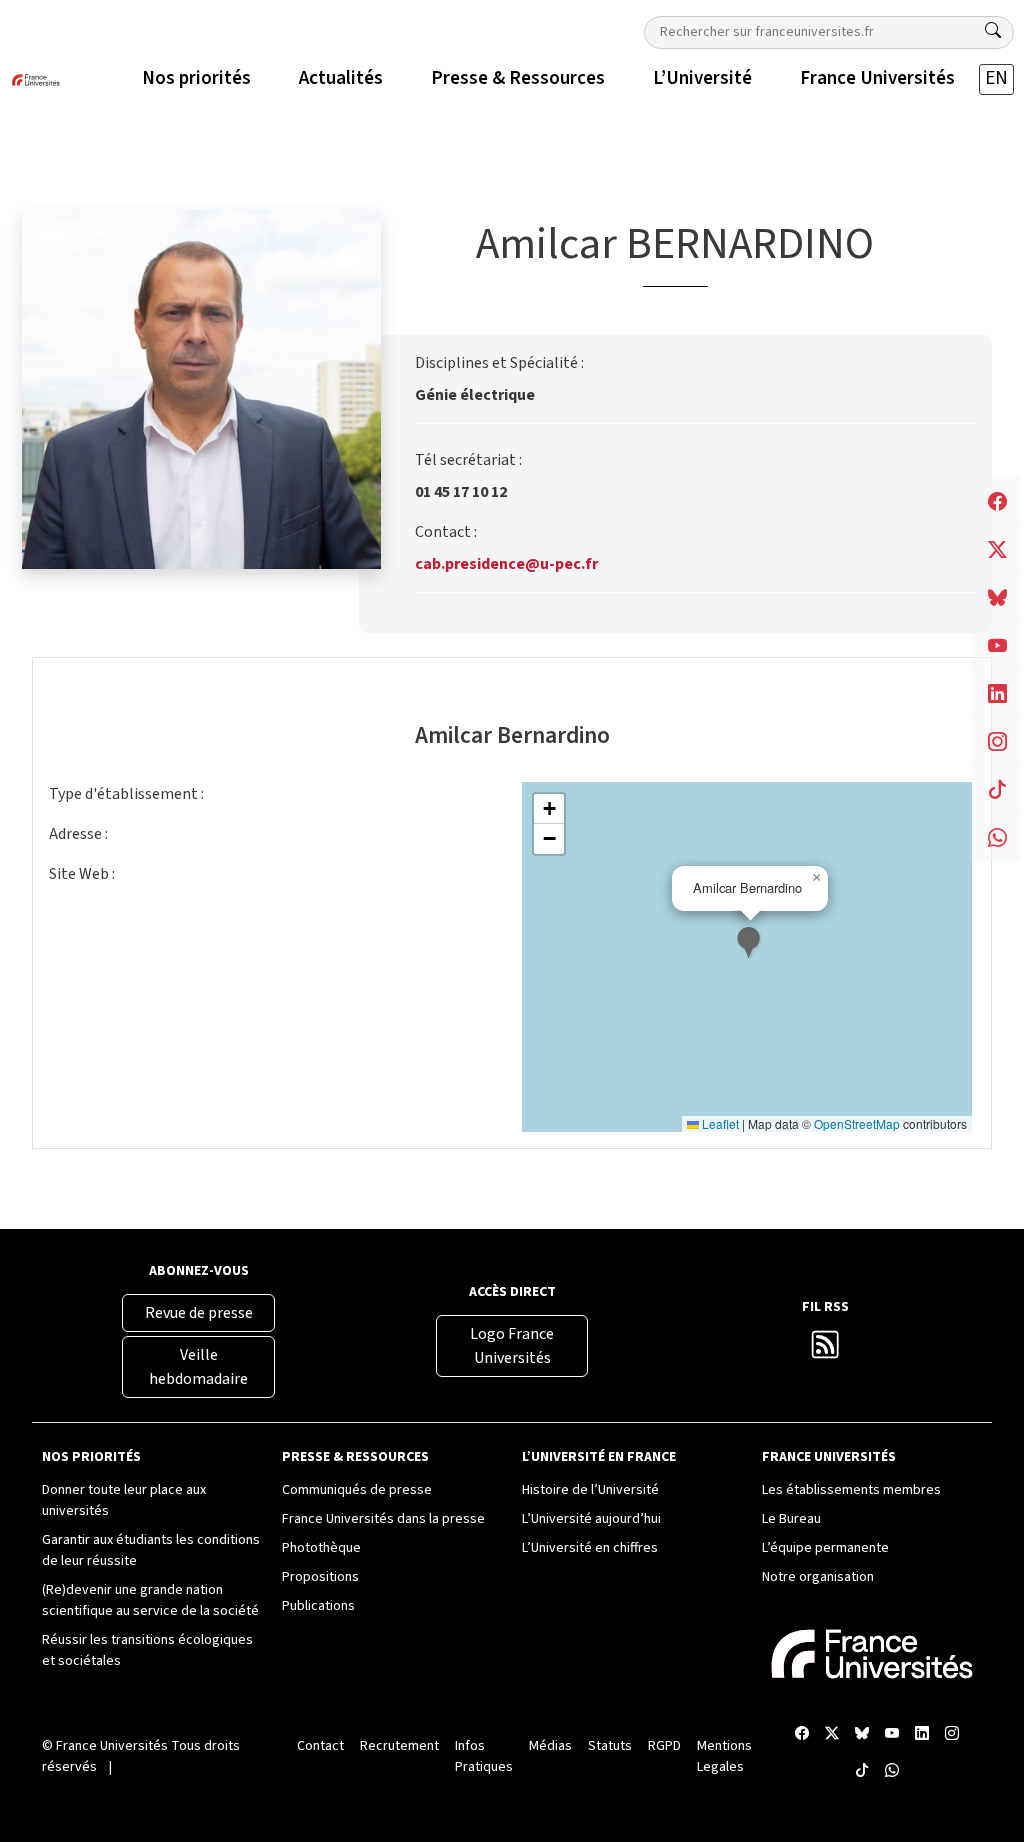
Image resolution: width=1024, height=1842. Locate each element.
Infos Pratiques (484, 1756)
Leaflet (719, 1123)
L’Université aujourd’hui (591, 1519)
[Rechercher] (993, 31)
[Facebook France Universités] (802, 1734)
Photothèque (321, 1548)
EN (996, 78)
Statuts (610, 1746)
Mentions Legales (724, 1756)
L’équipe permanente (825, 1548)
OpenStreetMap (857, 1123)
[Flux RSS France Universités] (825, 1350)
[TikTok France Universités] (862, 1771)
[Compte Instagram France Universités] (952, 1734)
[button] (750, 944)
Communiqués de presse (357, 1490)
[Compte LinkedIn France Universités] (922, 1734)
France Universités (112, 1746)
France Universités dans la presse (383, 1519)
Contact (320, 1746)
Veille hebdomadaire (198, 1367)
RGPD (664, 1746)
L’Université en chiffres (590, 1548)
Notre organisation (818, 1577)
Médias (550, 1746)
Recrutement (399, 1746)
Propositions (320, 1577)
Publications (318, 1606)
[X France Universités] (832, 1734)
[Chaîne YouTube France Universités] (892, 1734)
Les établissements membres (851, 1490)
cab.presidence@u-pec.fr (506, 564)
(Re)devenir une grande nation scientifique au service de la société (150, 1600)
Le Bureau (791, 1519)
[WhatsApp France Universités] (892, 1771)
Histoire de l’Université (590, 1490)
